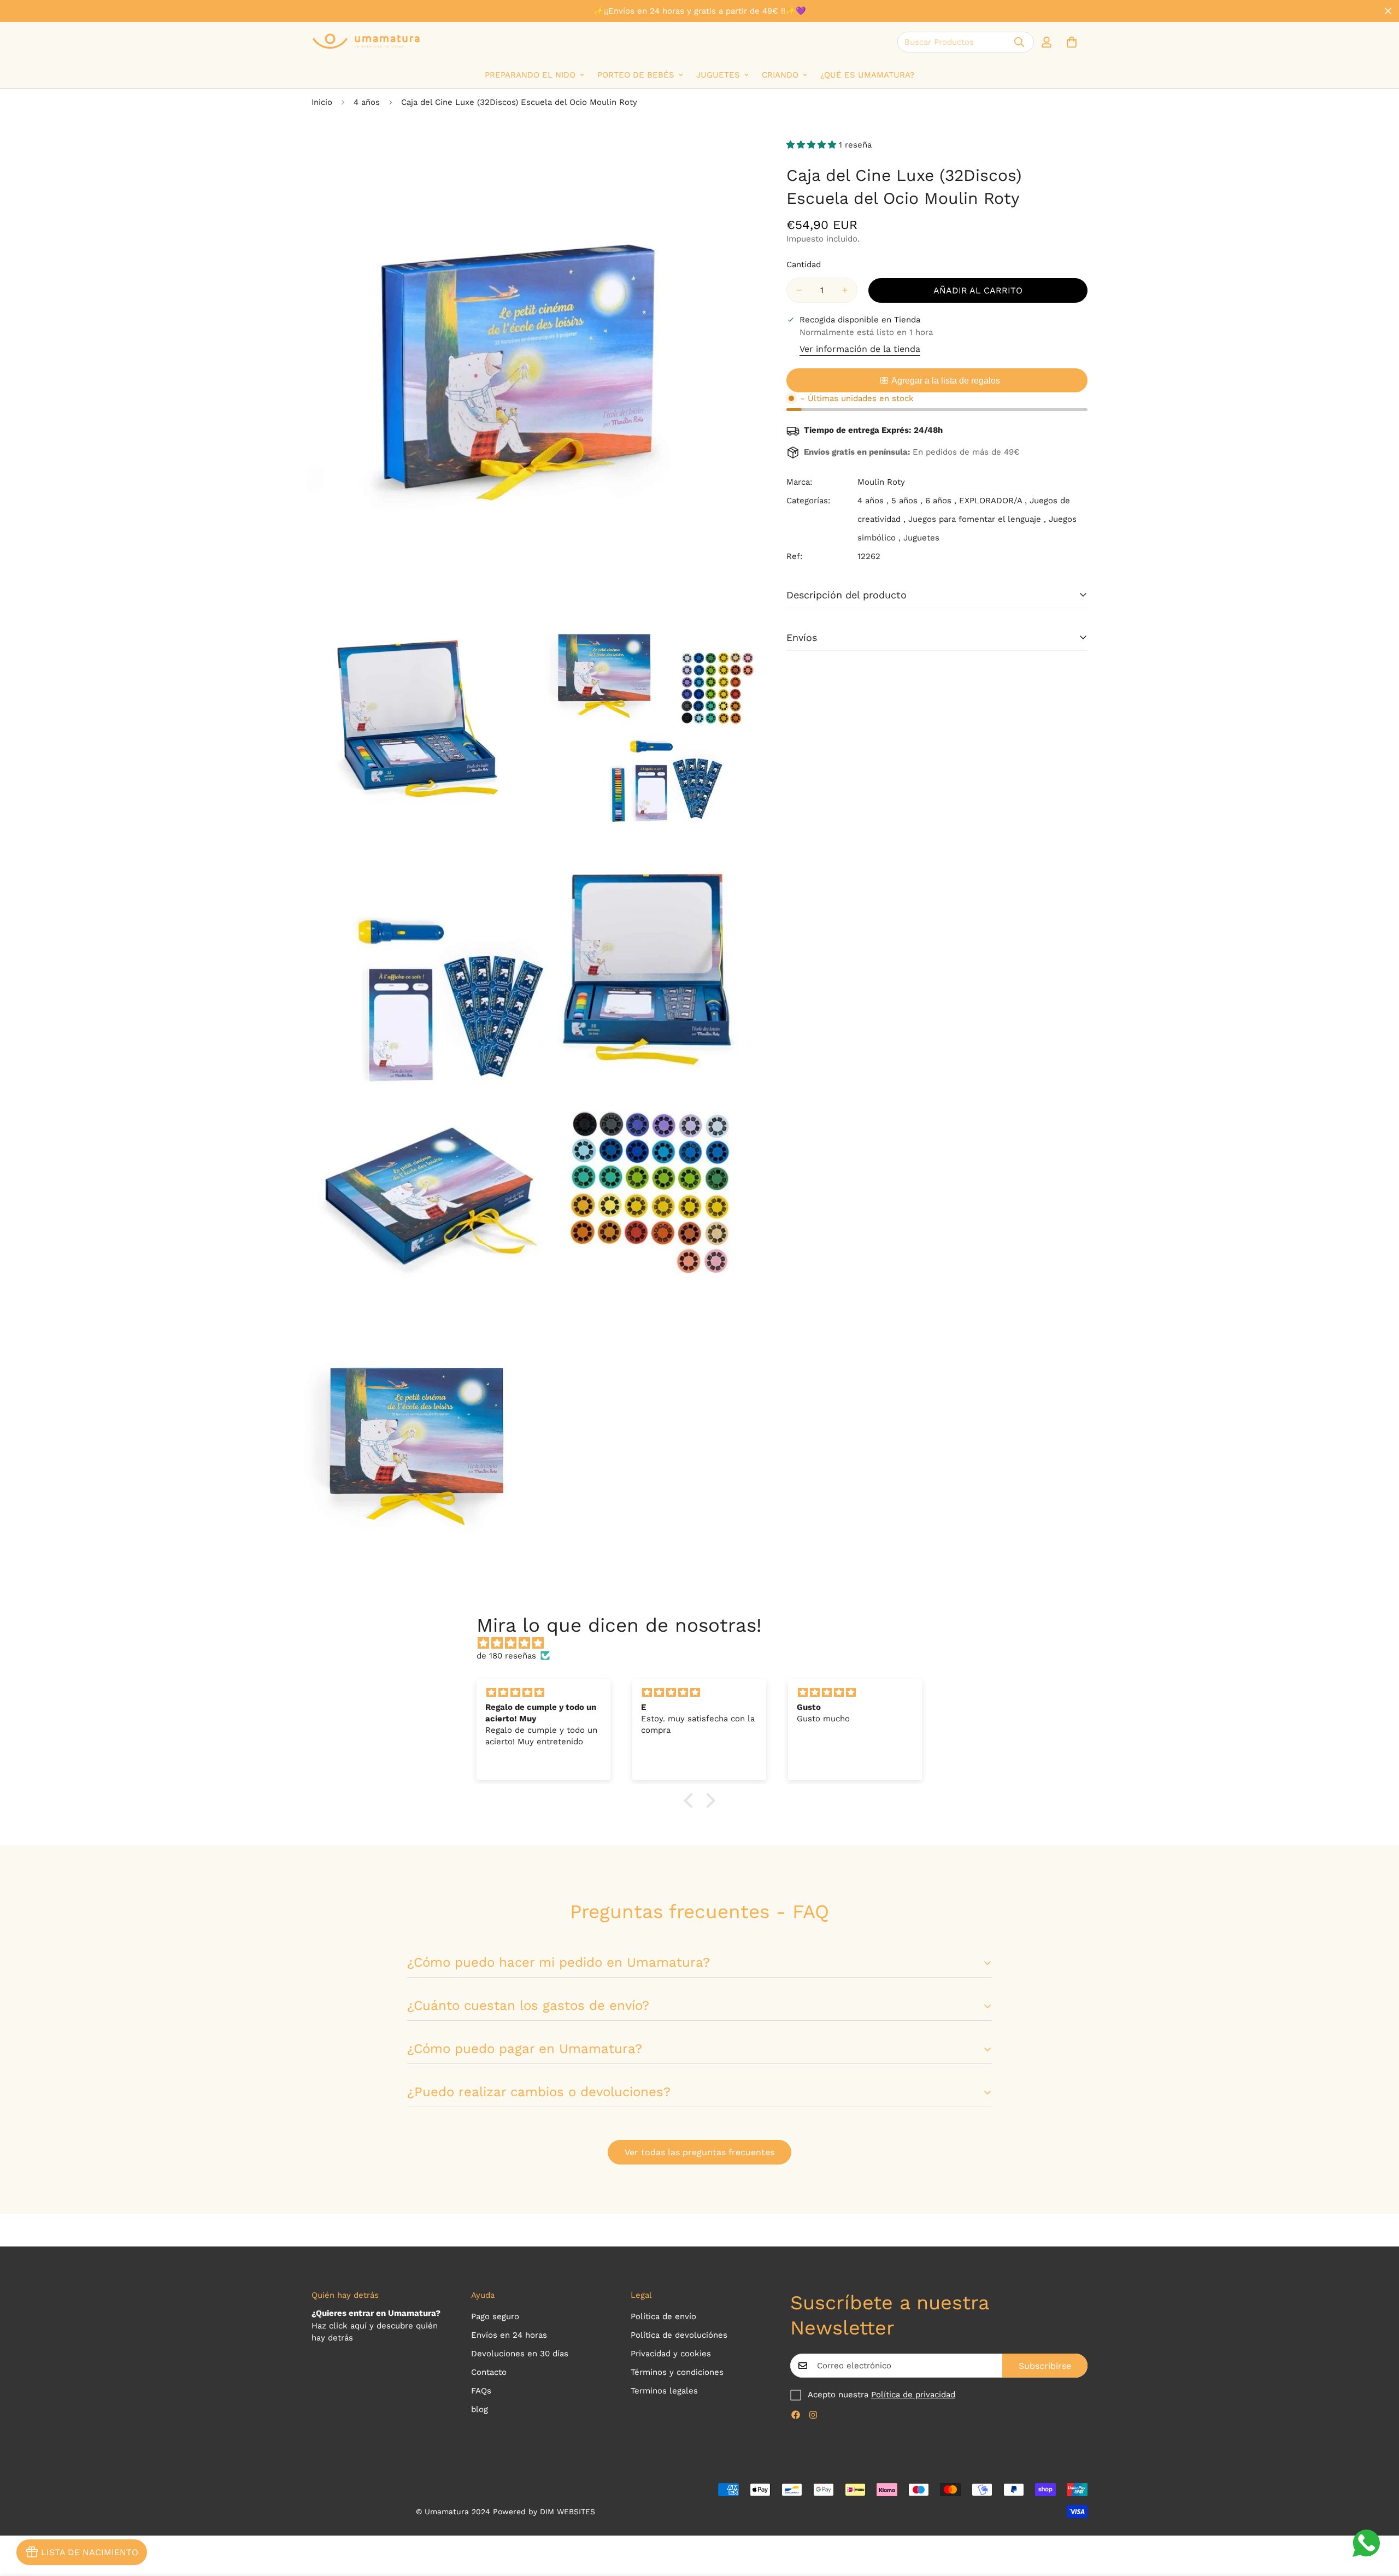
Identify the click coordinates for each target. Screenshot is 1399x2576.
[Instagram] (813, 2415)
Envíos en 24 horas (509, 2335)
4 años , (873, 501)
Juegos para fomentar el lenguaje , (977, 519)
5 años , (907, 501)
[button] (1072, 42)
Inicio (322, 102)
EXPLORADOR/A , (993, 501)
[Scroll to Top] (1378, 2516)
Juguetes (921, 538)
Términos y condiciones (677, 2372)
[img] (705, 1643)
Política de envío (663, 2316)
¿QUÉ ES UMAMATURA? (867, 75)
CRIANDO (780, 75)
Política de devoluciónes (679, 2335)
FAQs (481, 2391)
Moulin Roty (881, 482)
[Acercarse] (747, 149)
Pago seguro (495, 2316)
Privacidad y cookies (671, 2354)
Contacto (489, 2372)
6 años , (941, 501)
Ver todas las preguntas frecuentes (699, 2152)
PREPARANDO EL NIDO (530, 75)
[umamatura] (366, 42)
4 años (367, 102)
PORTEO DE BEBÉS (636, 75)
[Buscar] (1019, 42)
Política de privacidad (913, 2395)
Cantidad (804, 264)
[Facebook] (796, 2415)
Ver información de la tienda (860, 349)
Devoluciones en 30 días (520, 2354)
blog (480, 2409)
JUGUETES (718, 75)
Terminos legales (664, 2391)
